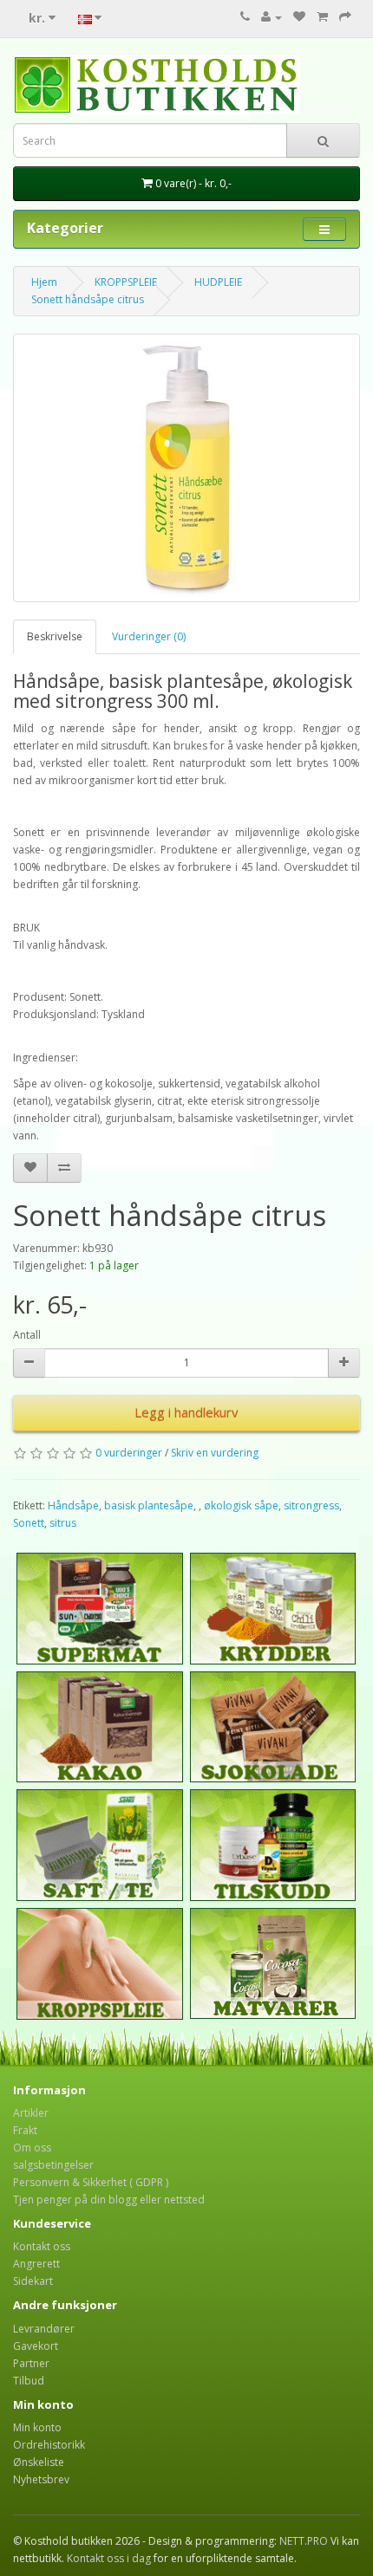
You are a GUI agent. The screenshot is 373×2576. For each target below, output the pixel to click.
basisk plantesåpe (149, 1505)
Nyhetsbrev (41, 2479)
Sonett (29, 1523)
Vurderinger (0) (149, 636)
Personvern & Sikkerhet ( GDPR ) (91, 2182)
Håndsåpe (73, 1505)
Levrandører (44, 2329)
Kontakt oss (42, 2246)
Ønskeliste (39, 2462)
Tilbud (29, 2381)
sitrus (63, 1523)
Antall (27, 1335)
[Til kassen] (345, 17)
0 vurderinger (129, 1453)
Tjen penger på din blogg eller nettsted (109, 2200)
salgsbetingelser (53, 2165)
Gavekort (36, 2346)
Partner (31, 2363)
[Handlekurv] (322, 17)
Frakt (25, 2130)
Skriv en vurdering (215, 1453)
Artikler (31, 2113)
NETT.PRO (304, 2541)
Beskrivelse (55, 636)
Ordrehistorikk (49, 2445)
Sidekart (33, 2281)
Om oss (32, 2148)
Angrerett (36, 2264)
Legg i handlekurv (186, 1412)
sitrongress (311, 1505)
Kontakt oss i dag (109, 2558)
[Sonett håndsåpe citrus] (186, 468)
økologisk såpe (241, 1505)
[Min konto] (272, 17)
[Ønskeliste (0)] (299, 17)
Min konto (37, 2427)
